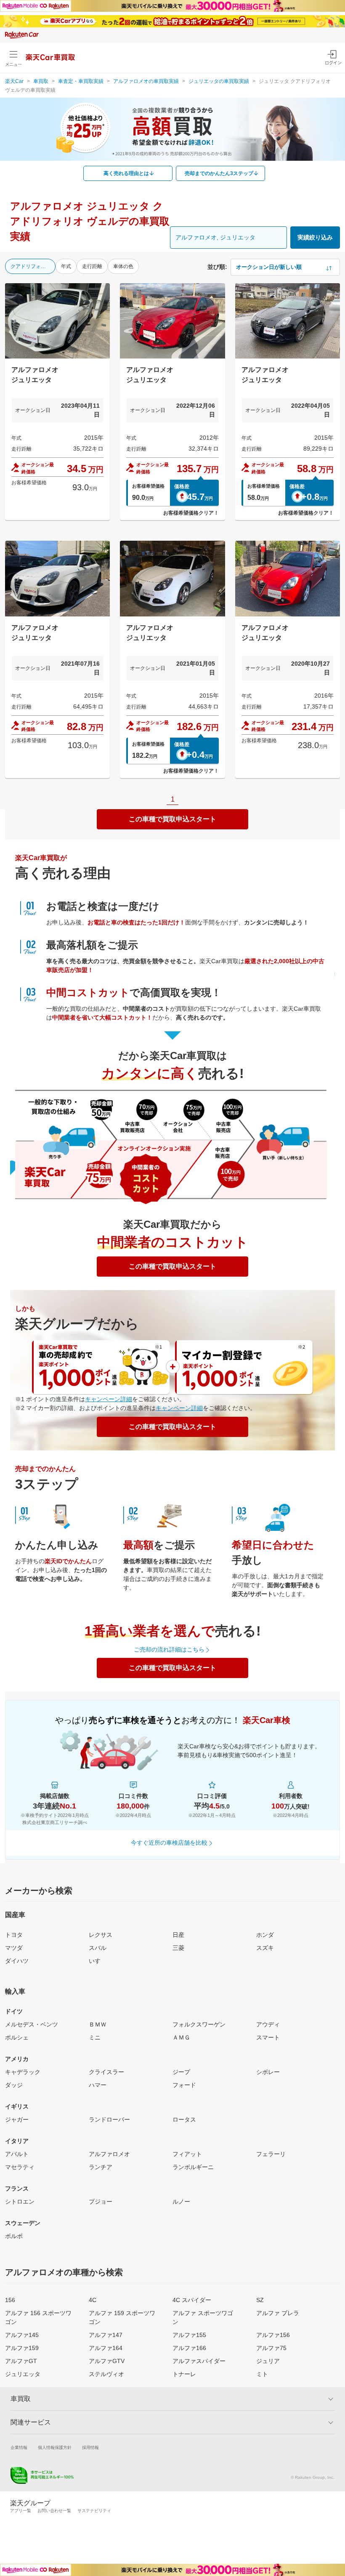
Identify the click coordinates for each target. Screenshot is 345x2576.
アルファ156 (273, 2335)
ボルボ (14, 2236)
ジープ (181, 2072)
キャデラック (23, 2072)
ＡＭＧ (181, 2037)
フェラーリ (271, 2154)
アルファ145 (22, 2335)
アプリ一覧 (21, 2511)
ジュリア (268, 2361)
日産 (178, 1935)
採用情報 (90, 2447)
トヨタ (14, 1935)
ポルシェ (17, 2037)
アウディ (268, 2024)
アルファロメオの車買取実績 (146, 81)
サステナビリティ (94, 2511)
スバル (98, 1948)
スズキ (265, 1948)
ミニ (95, 2037)
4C (93, 2300)
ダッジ (14, 2085)
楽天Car (14, 81)
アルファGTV (107, 2361)
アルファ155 (189, 2335)
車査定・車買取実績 (81, 81)
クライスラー (106, 2072)
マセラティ (20, 2167)
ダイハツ (17, 1961)
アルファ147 (106, 2335)
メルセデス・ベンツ (32, 2024)
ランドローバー (109, 2119)
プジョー (101, 2202)
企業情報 (19, 2447)
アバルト (17, 2154)
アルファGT (21, 2361)
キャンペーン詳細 (109, 1399)
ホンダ (265, 1935)
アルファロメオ (109, 2154)
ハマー (98, 2085)
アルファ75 (271, 2348)
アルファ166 (189, 2348)
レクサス (101, 1935)
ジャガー (17, 2119)
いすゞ (98, 1961)
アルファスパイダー (199, 2361)
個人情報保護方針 (55, 2447)
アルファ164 (106, 2348)
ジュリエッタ (23, 2374)
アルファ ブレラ (278, 2313)
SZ (260, 2300)
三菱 (178, 1948)
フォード (184, 2085)
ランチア (101, 2167)
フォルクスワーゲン (199, 2024)
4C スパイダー (192, 2300)
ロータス (184, 2119)
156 (10, 2300)
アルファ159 (22, 2348)
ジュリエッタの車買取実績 (219, 81)
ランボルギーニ (193, 2167)
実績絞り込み (315, 237)
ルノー (181, 2202)
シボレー (268, 2072)
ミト (262, 2374)
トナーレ (184, 2374)
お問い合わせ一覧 (54, 2511)
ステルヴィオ (106, 2374)
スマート (268, 2037)
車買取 (41, 81)
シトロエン (20, 2202)
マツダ (14, 1948)
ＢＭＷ (98, 2024)
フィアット (187, 2154)
